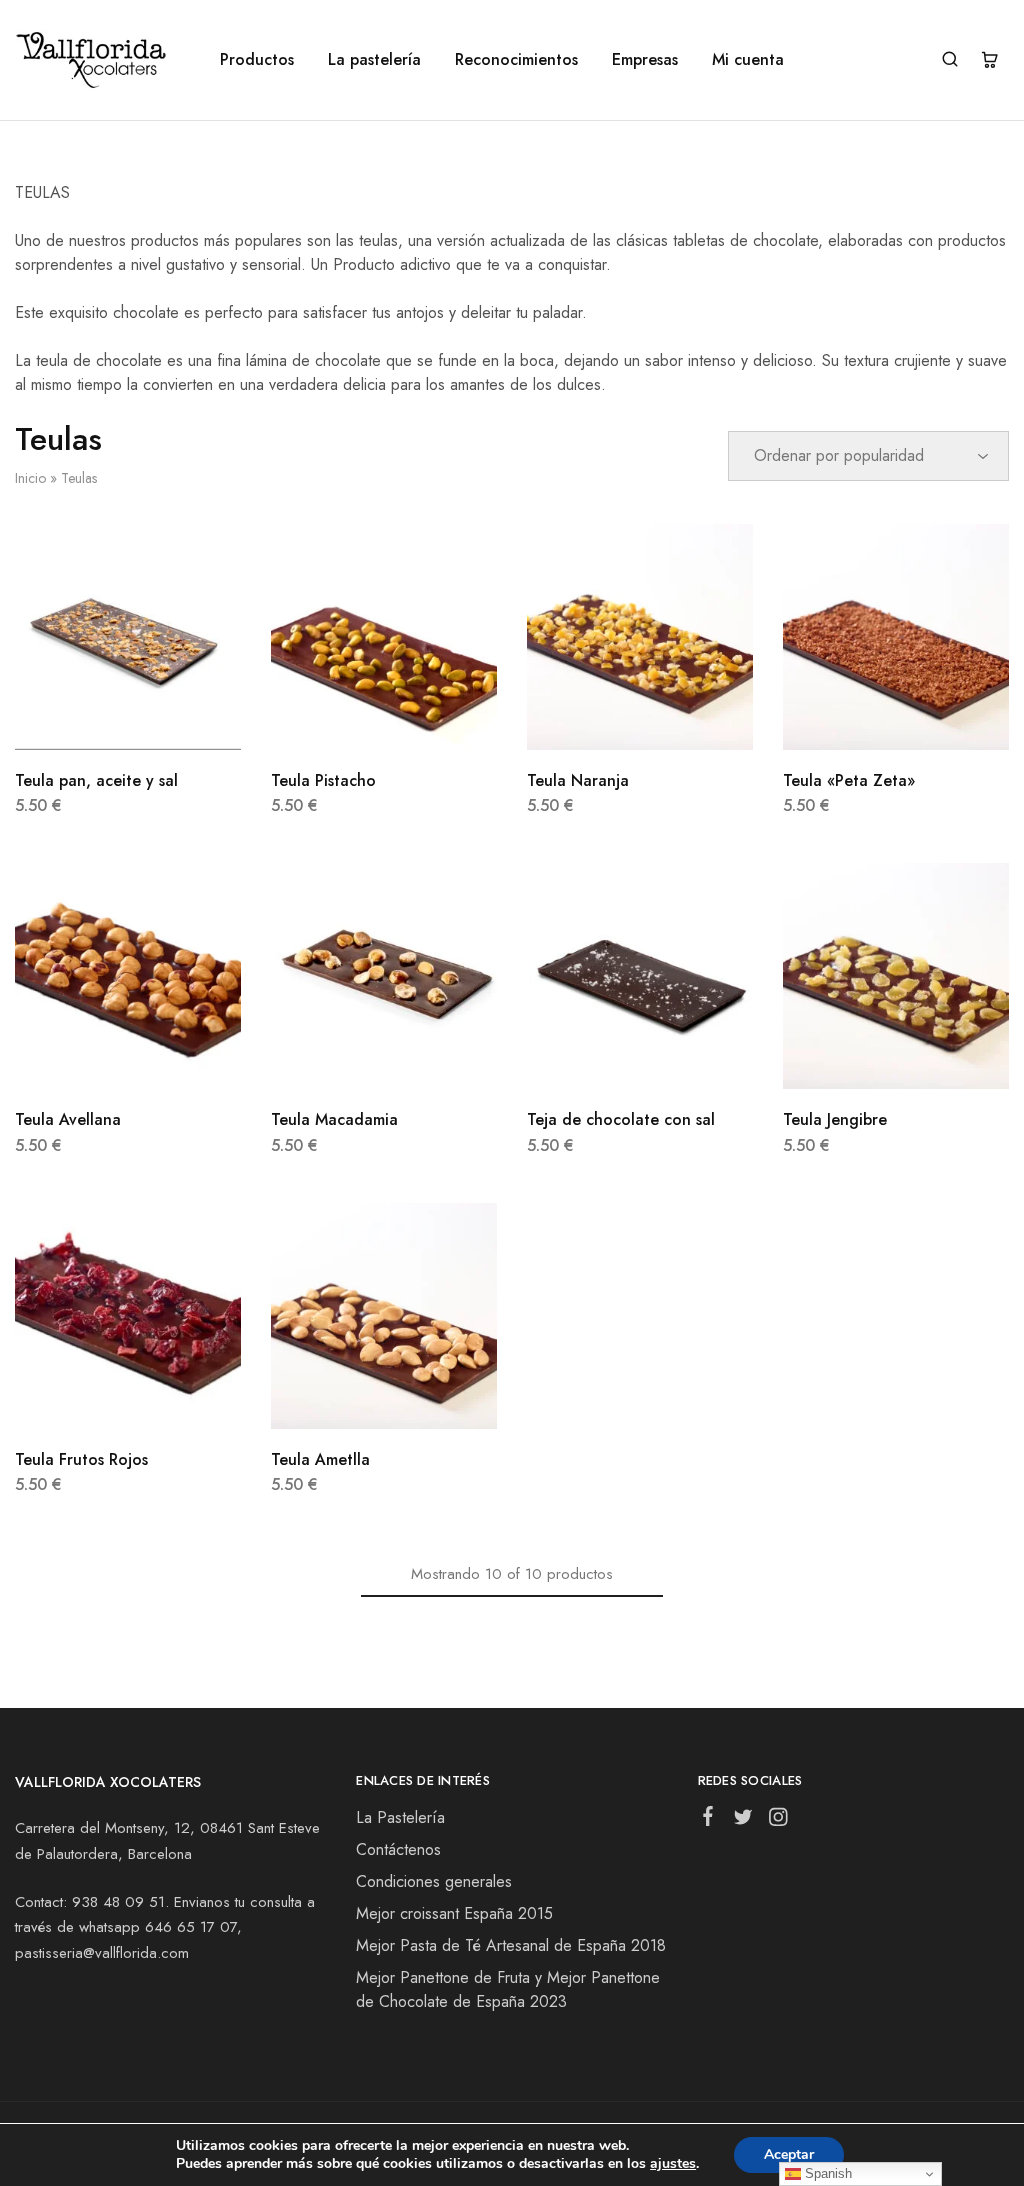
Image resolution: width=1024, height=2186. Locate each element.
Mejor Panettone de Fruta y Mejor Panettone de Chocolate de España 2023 (508, 1989)
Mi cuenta (748, 60)
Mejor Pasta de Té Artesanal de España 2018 (511, 1945)
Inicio (30, 478)
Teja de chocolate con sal (621, 1119)
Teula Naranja (578, 780)
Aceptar (789, 2154)
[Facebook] (707, 1820)
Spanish (826, 2173)
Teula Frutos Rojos (81, 1459)
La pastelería (374, 60)
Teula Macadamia (334, 1119)
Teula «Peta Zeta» (849, 780)
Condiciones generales (434, 1881)
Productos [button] (257, 60)
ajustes (673, 2164)
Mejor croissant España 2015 (454, 1913)
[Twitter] (742, 1821)
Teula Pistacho (323, 780)
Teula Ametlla (320, 1459)
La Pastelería (400, 1817)
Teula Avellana (68, 1119)
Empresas (645, 60)
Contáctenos (398, 1849)
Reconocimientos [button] (516, 60)
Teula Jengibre (835, 1119)
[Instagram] (777, 1821)
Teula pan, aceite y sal (96, 780)
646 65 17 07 (191, 1927)
